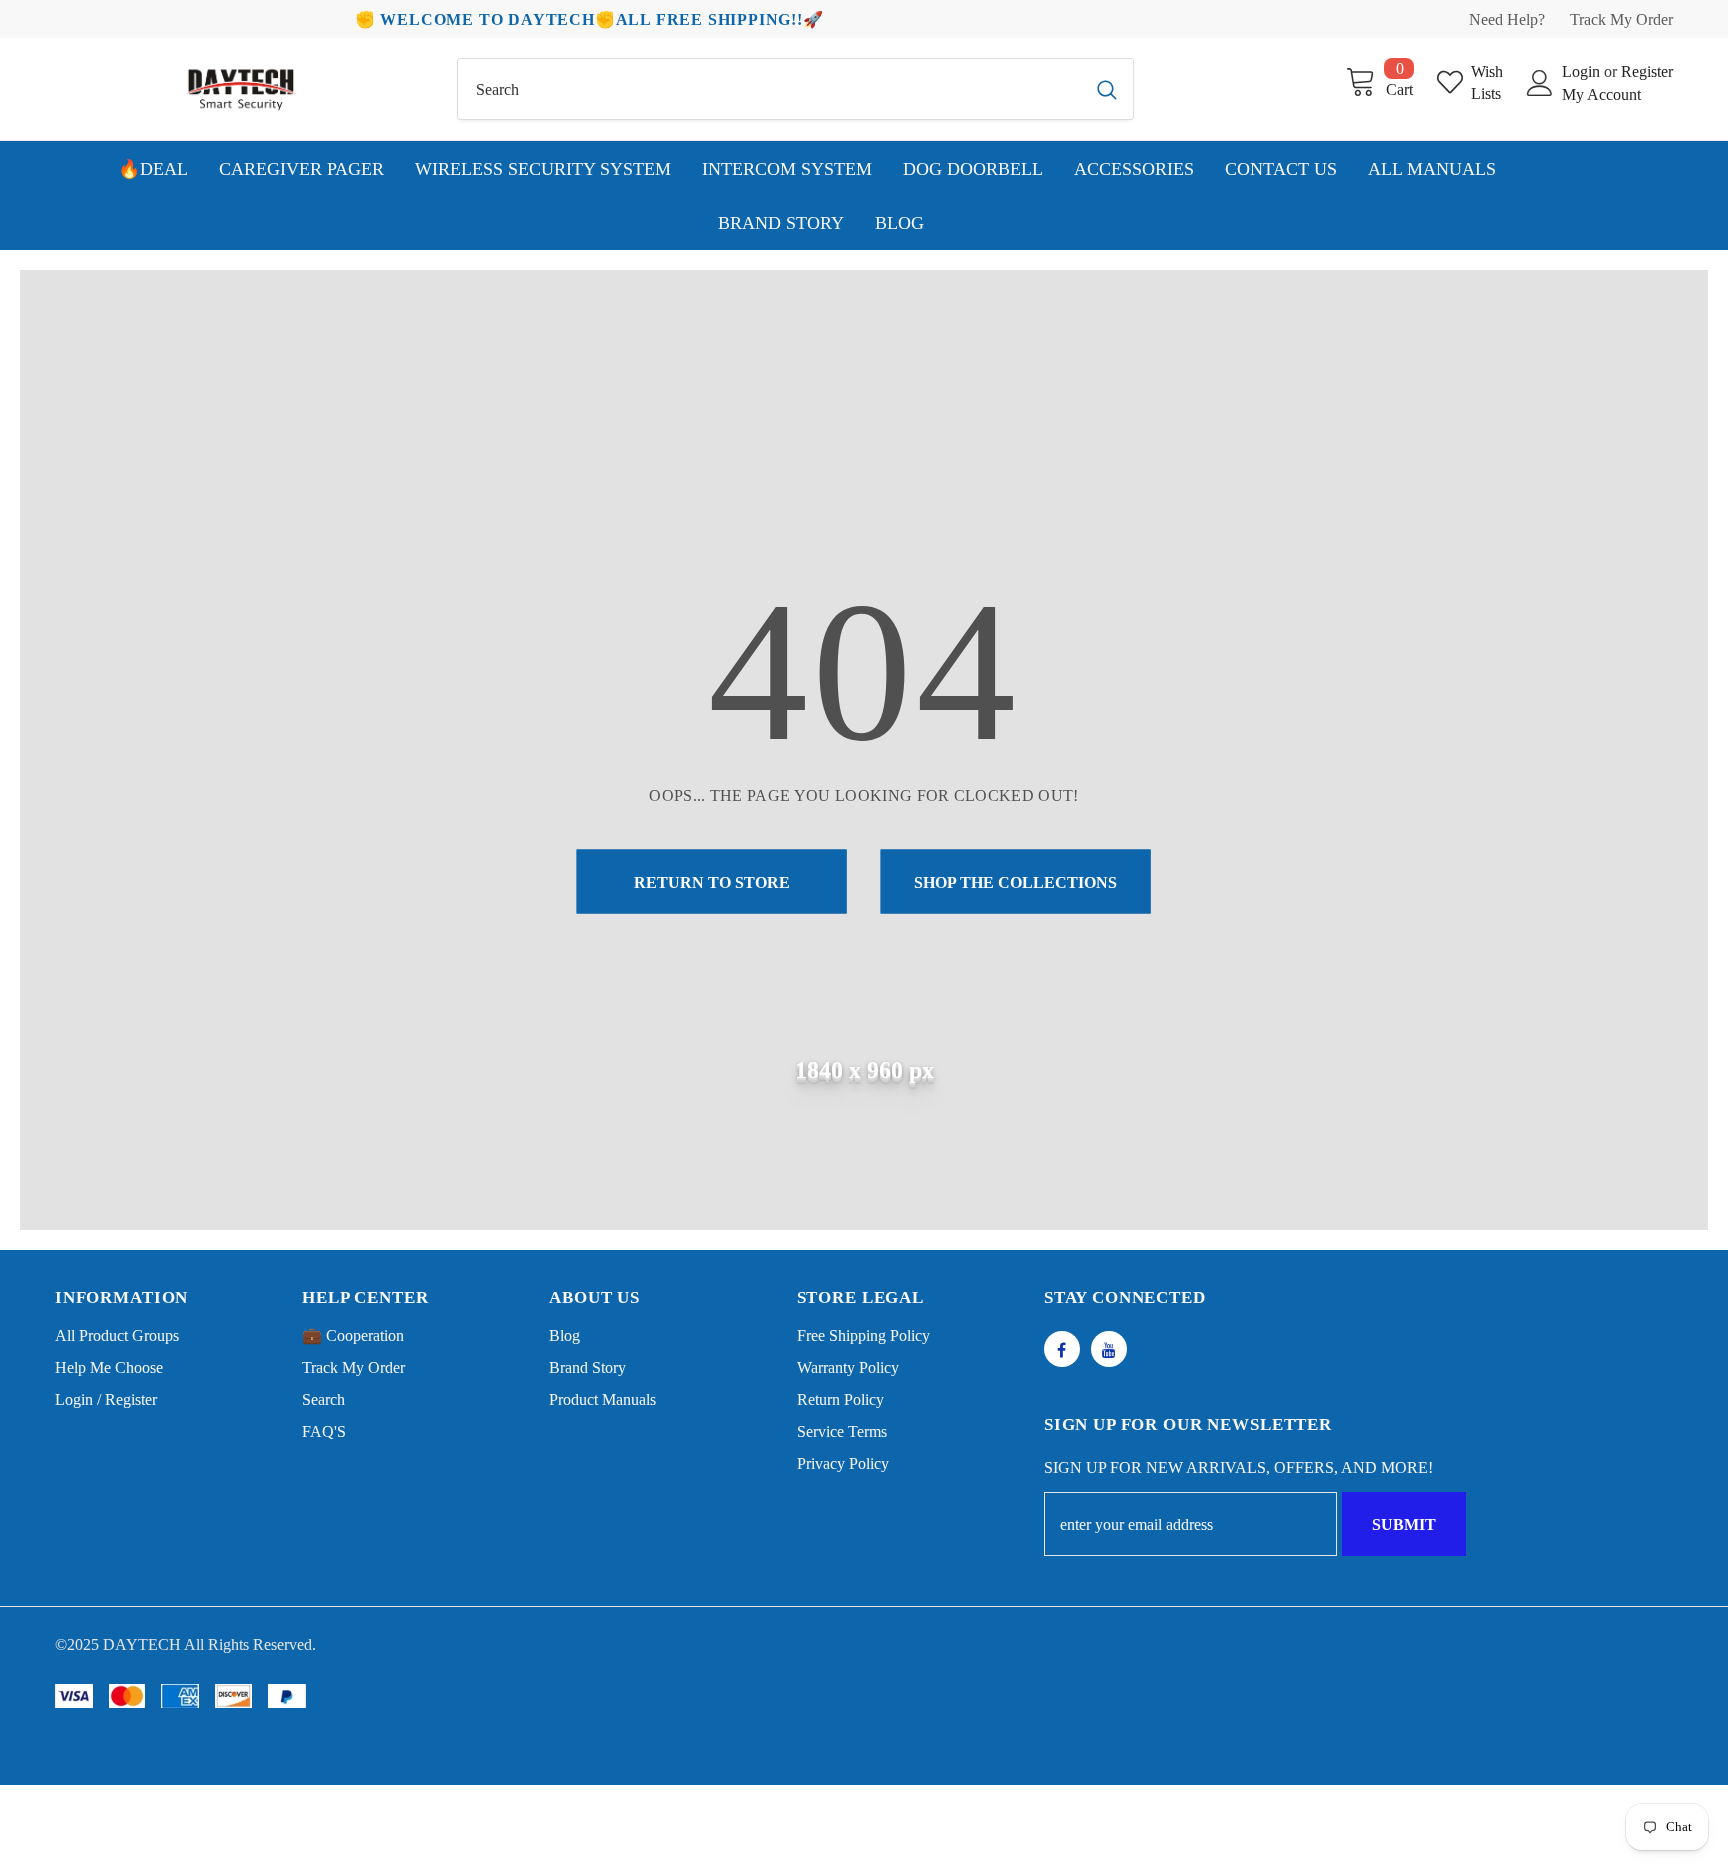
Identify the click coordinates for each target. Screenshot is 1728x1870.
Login (1583, 71)
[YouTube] (1109, 1349)
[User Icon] (1540, 83)
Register (1647, 71)
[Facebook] (1062, 1349)
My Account (1601, 94)
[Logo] (241, 89)
